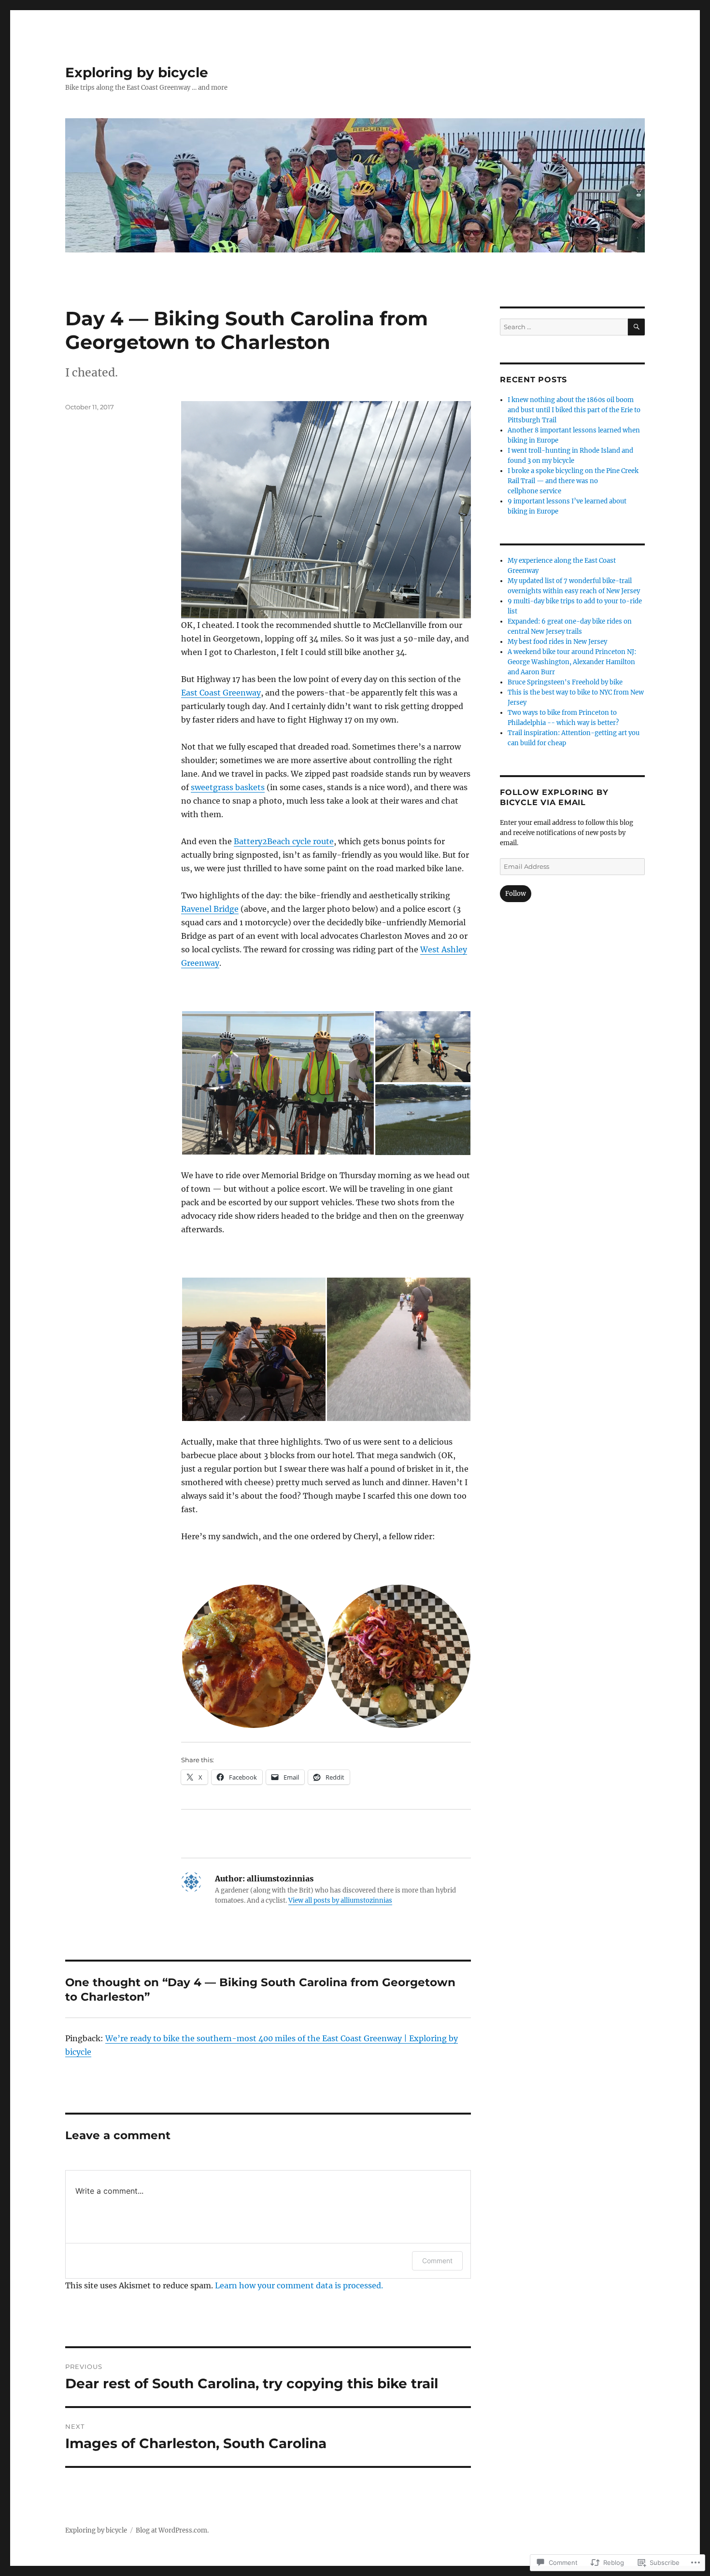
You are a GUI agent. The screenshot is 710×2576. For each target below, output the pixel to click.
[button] (278, 1083)
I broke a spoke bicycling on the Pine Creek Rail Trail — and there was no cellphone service (573, 481)
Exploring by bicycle (137, 72)
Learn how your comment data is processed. (299, 2285)
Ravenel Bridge (210, 909)
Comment (437, 2261)
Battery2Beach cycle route (284, 841)
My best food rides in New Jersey (557, 642)
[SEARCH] (636, 327)
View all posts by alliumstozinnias (340, 1901)
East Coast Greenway (221, 693)
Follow (516, 894)
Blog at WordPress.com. (172, 2530)
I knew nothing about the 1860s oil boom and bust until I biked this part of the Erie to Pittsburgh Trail (574, 410)
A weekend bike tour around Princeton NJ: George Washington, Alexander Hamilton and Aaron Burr (572, 662)
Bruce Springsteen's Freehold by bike (565, 682)
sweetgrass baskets (228, 787)
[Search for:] (564, 327)
